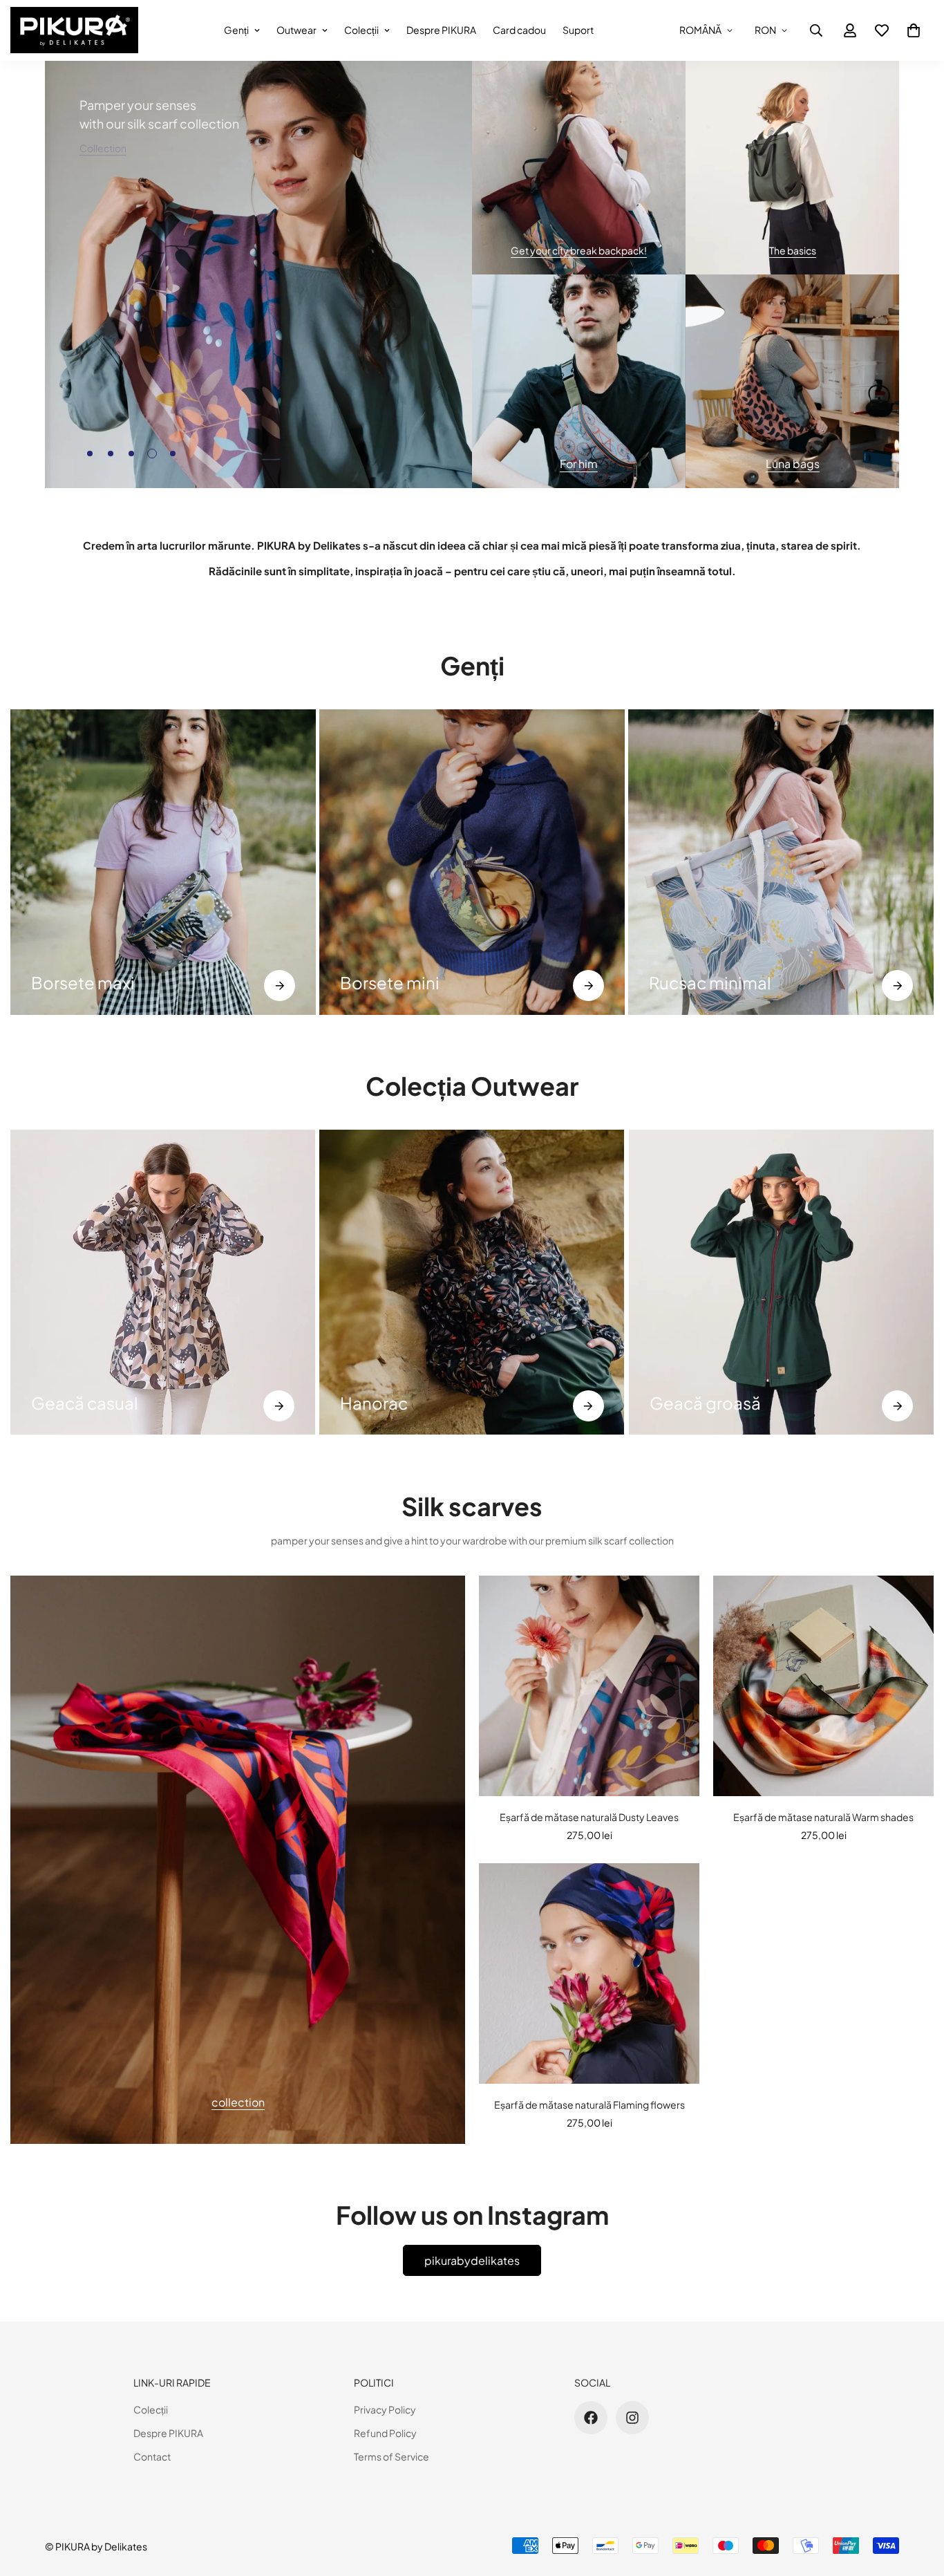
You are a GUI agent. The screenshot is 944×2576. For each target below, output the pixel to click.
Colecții (361, 30)
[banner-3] (579, 381)
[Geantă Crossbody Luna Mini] (781, 862)
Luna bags (793, 464)
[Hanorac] (472, 1282)
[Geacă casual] (163, 1282)
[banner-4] (792, 381)
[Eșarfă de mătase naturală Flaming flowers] (589, 1973)
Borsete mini (81, 982)
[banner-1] (579, 168)
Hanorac (374, 1403)
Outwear (296, 30)
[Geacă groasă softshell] (781, 1282)
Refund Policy (385, 2433)
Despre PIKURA (441, 30)
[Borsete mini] (280, 986)
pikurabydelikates (472, 2260)
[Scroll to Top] (917, 2501)
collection (238, 2101)
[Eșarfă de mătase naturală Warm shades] (823, 1686)
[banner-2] (792, 168)
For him (579, 464)
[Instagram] (632, 2418)
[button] (914, 30)
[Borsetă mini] (163, 862)
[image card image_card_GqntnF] (238, 1860)
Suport (578, 30)
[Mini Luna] (897, 986)
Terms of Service (391, 2456)
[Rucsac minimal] (588, 986)
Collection (103, 148)
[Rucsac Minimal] (472, 862)
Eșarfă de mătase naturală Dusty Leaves (589, 1817)
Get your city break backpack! (579, 250)
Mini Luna (685, 982)
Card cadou (519, 30)
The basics (793, 250)
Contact (152, 2456)
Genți (236, 30)
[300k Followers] (591, 2418)
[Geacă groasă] (897, 1406)
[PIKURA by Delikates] (74, 30)
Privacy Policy (385, 2409)
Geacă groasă (705, 1403)
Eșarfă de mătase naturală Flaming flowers (589, 2104)
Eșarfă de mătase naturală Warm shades (823, 1817)
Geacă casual (85, 1403)
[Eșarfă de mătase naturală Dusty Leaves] (589, 1686)
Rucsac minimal (401, 982)
